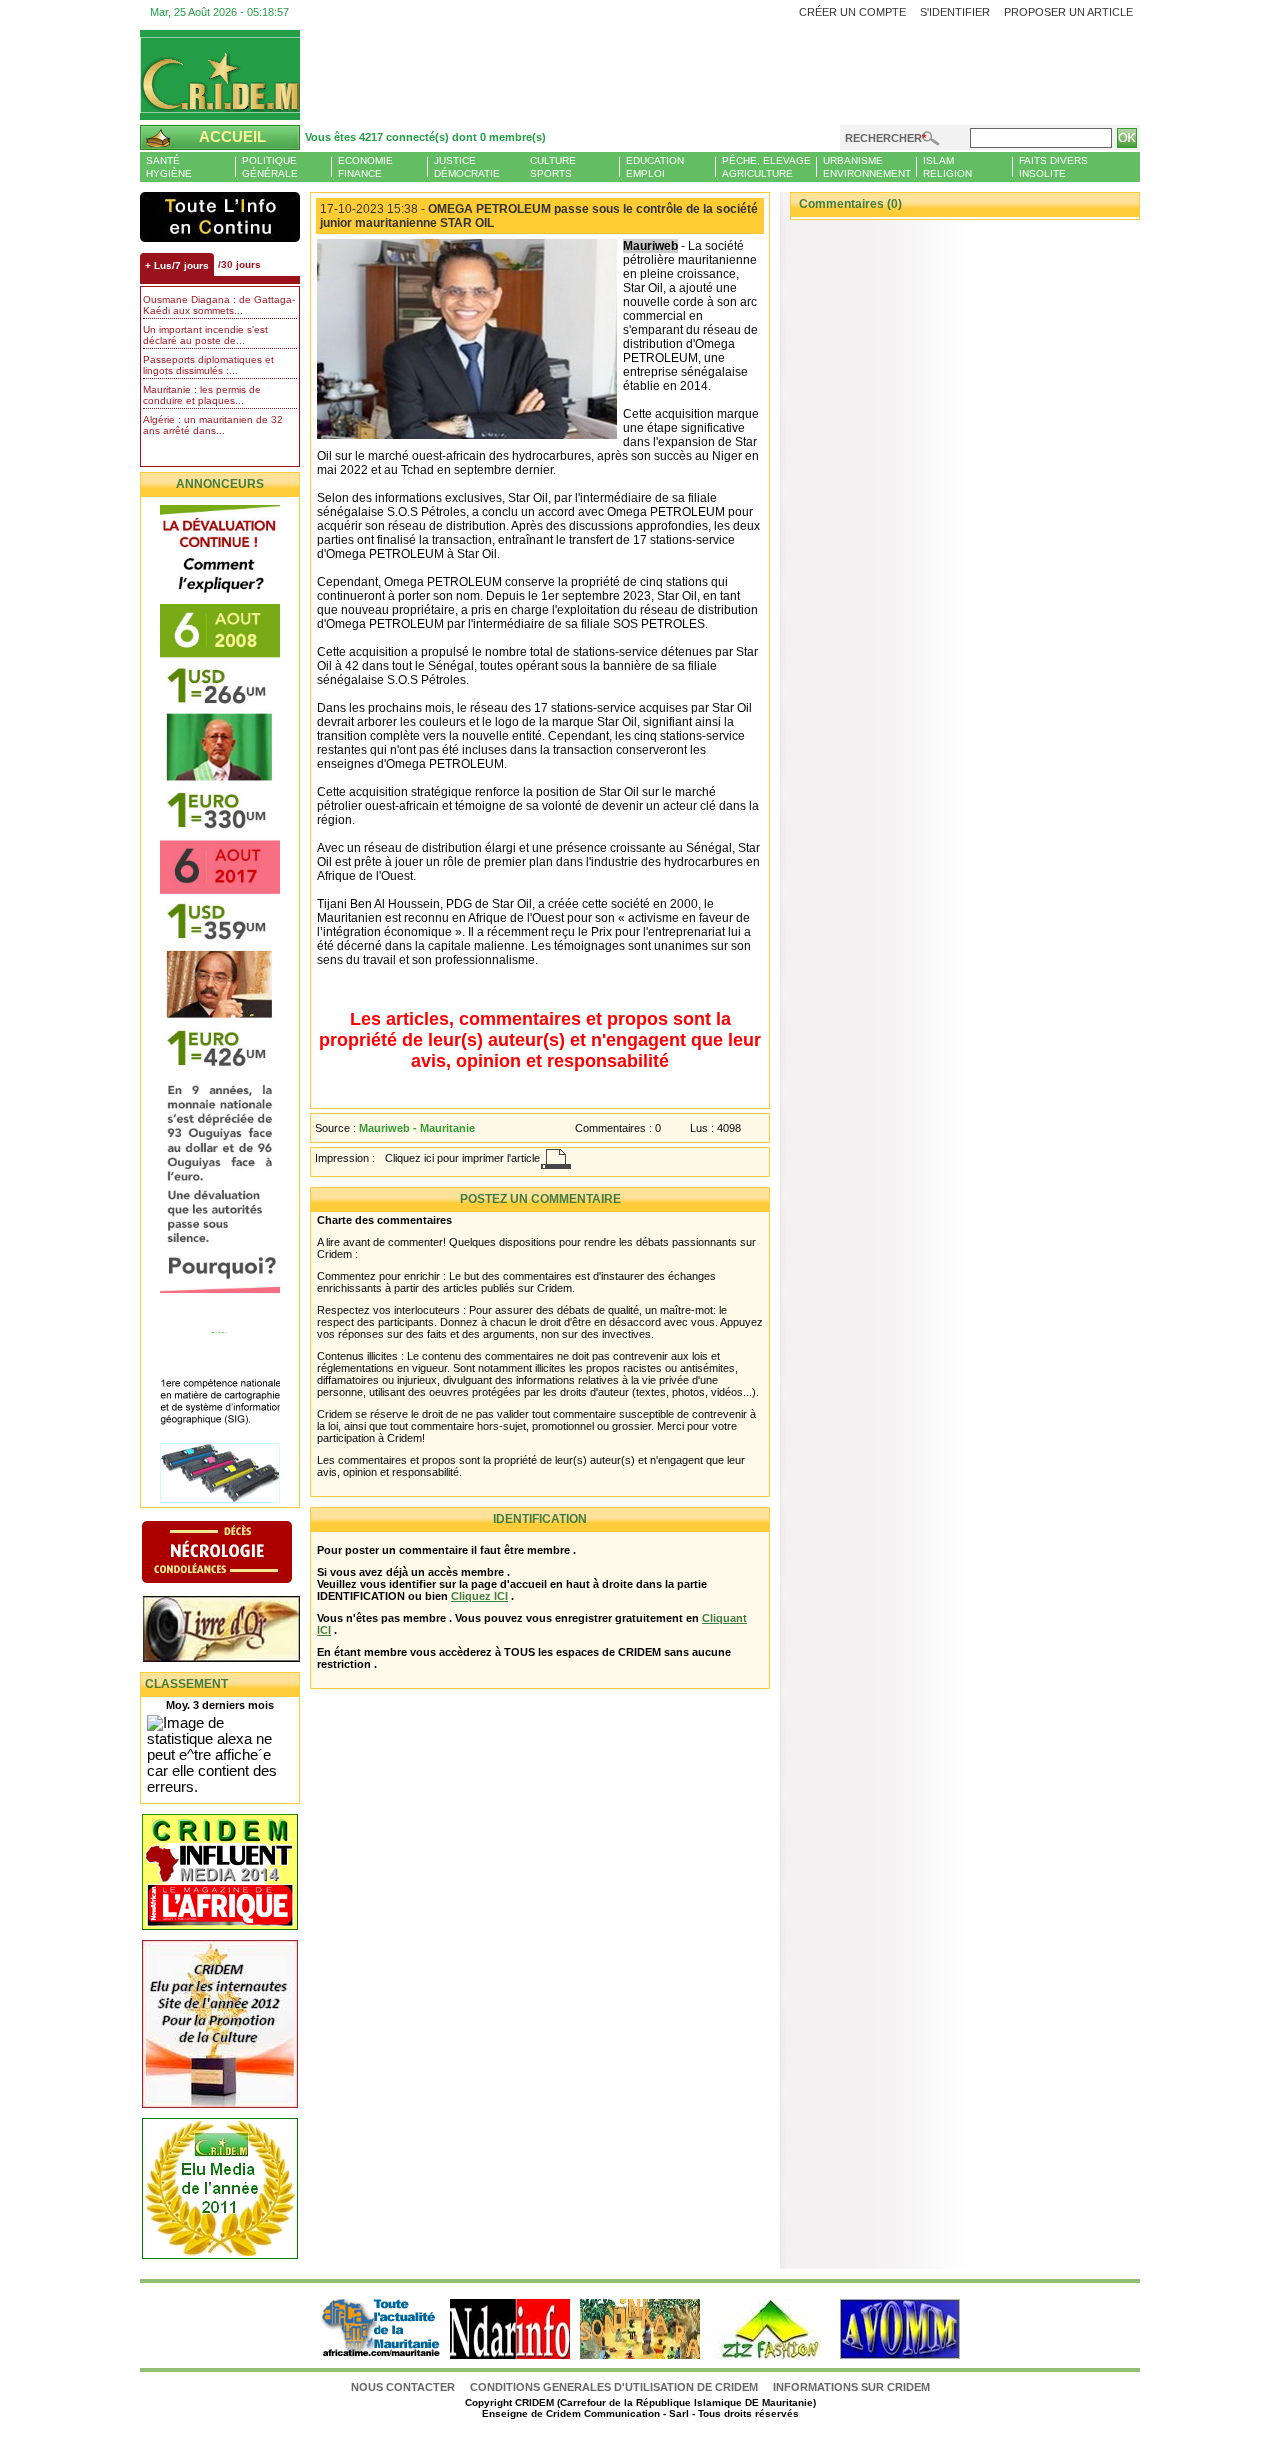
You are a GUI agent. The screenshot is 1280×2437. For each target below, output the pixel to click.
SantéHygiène (169, 167)
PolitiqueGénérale (270, 167)
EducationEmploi (655, 167)
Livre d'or (237, 1631)
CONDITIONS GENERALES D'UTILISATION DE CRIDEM (614, 2387)
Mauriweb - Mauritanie (417, 1128)
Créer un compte (852, 12)
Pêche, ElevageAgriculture (766, 167)
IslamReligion (947, 167)
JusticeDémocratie (467, 167)
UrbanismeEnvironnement (867, 167)
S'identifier (955, 12)
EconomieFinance (365, 167)
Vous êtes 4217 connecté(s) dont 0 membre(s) (425, 137)
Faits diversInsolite (1053, 167)
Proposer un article (1068, 12)
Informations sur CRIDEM (851, 2387)
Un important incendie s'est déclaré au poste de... (205, 335)
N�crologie (237, 1554)
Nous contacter (404, 2387)
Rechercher (883, 138)
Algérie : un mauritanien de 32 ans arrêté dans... (213, 425)
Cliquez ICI (479, 1596)
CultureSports (553, 167)
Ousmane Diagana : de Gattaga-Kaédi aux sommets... (219, 305)
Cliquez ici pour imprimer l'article (462, 1158)
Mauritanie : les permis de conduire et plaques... (202, 395)
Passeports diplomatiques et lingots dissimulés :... (208, 365)
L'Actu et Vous (220, 217)
